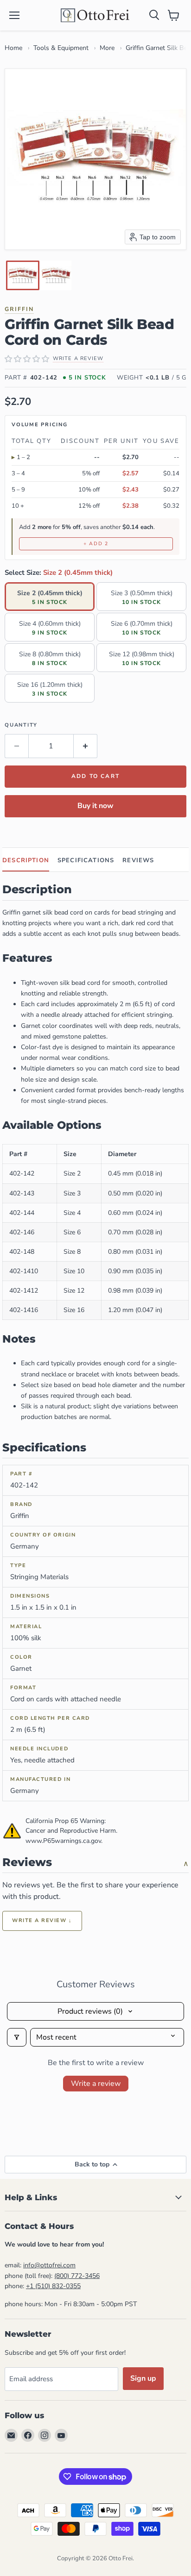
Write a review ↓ (42, 1920)
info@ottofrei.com (49, 2265)
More (107, 48)
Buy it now (95, 806)
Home (13, 48)
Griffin (19, 309)
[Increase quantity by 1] (86, 746)
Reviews (138, 860)
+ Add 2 (96, 544)
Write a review (96, 2084)
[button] (23, 275)
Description (26, 860)
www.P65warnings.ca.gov (63, 1841)
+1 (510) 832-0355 (53, 2286)
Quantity (21, 725)
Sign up (143, 2378)
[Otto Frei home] (95, 15)
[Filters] (17, 2037)
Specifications (86, 860)
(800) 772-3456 (77, 2276)
